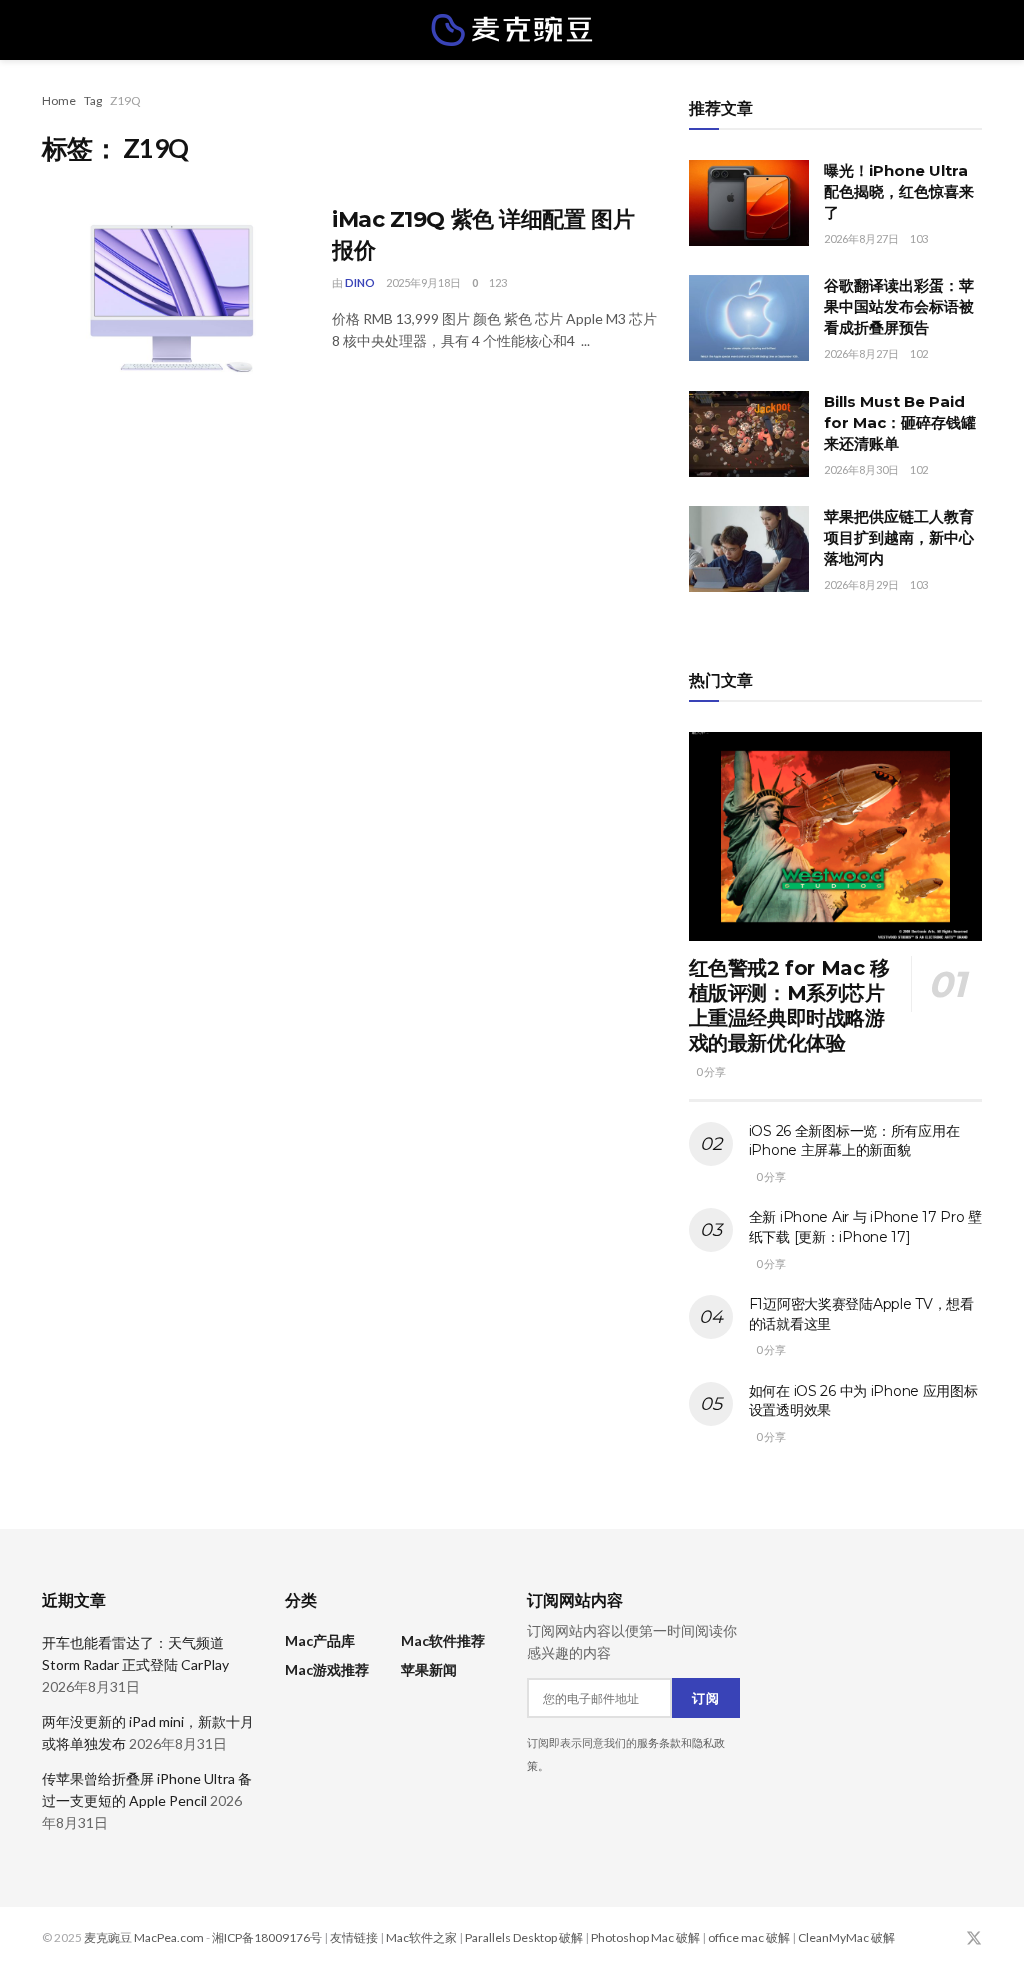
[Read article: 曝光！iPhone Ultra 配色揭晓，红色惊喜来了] (749, 203)
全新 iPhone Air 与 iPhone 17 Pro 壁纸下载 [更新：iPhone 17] (865, 1227)
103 (919, 238)
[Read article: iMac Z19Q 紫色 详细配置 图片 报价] (172, 298)
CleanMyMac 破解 (846, 1937)
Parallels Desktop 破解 (524, 1937)
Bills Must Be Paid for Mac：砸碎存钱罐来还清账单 (900, 422)
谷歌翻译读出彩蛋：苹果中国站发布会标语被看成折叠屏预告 (899, 306)
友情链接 (354, 1937)
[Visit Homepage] (512, 30)
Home (59, 100)
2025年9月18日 (423, 282)
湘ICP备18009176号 (267, 1937)
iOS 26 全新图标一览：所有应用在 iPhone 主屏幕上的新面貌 (854, 1141)
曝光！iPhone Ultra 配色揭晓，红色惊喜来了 (899, 191)
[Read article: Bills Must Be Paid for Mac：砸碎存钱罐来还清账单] (749, 434)
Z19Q (125, 100)
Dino (360, 282)
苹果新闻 (429, 1669)
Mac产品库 (320, 1640)
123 (498, 282)
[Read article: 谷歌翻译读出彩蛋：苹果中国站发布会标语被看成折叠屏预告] (749, 318)
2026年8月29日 (861, 584)
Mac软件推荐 (443, 1640)
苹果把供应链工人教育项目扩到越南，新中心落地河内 (899, 537)
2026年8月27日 (861, 238)
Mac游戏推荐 (327, 1669)
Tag (93, 100)
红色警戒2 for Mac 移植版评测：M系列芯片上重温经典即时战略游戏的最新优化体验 (789, 1005)
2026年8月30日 (861, 469)
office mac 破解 (749, 1937)
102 (919, 353)
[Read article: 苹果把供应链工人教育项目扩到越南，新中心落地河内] (749, 549)
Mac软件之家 (421, 1937)
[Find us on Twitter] (974, 1938)
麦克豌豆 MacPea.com (144, 1937)
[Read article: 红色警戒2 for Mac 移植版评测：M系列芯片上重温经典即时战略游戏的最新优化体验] (835, 837)
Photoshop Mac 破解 (645, 1937)
